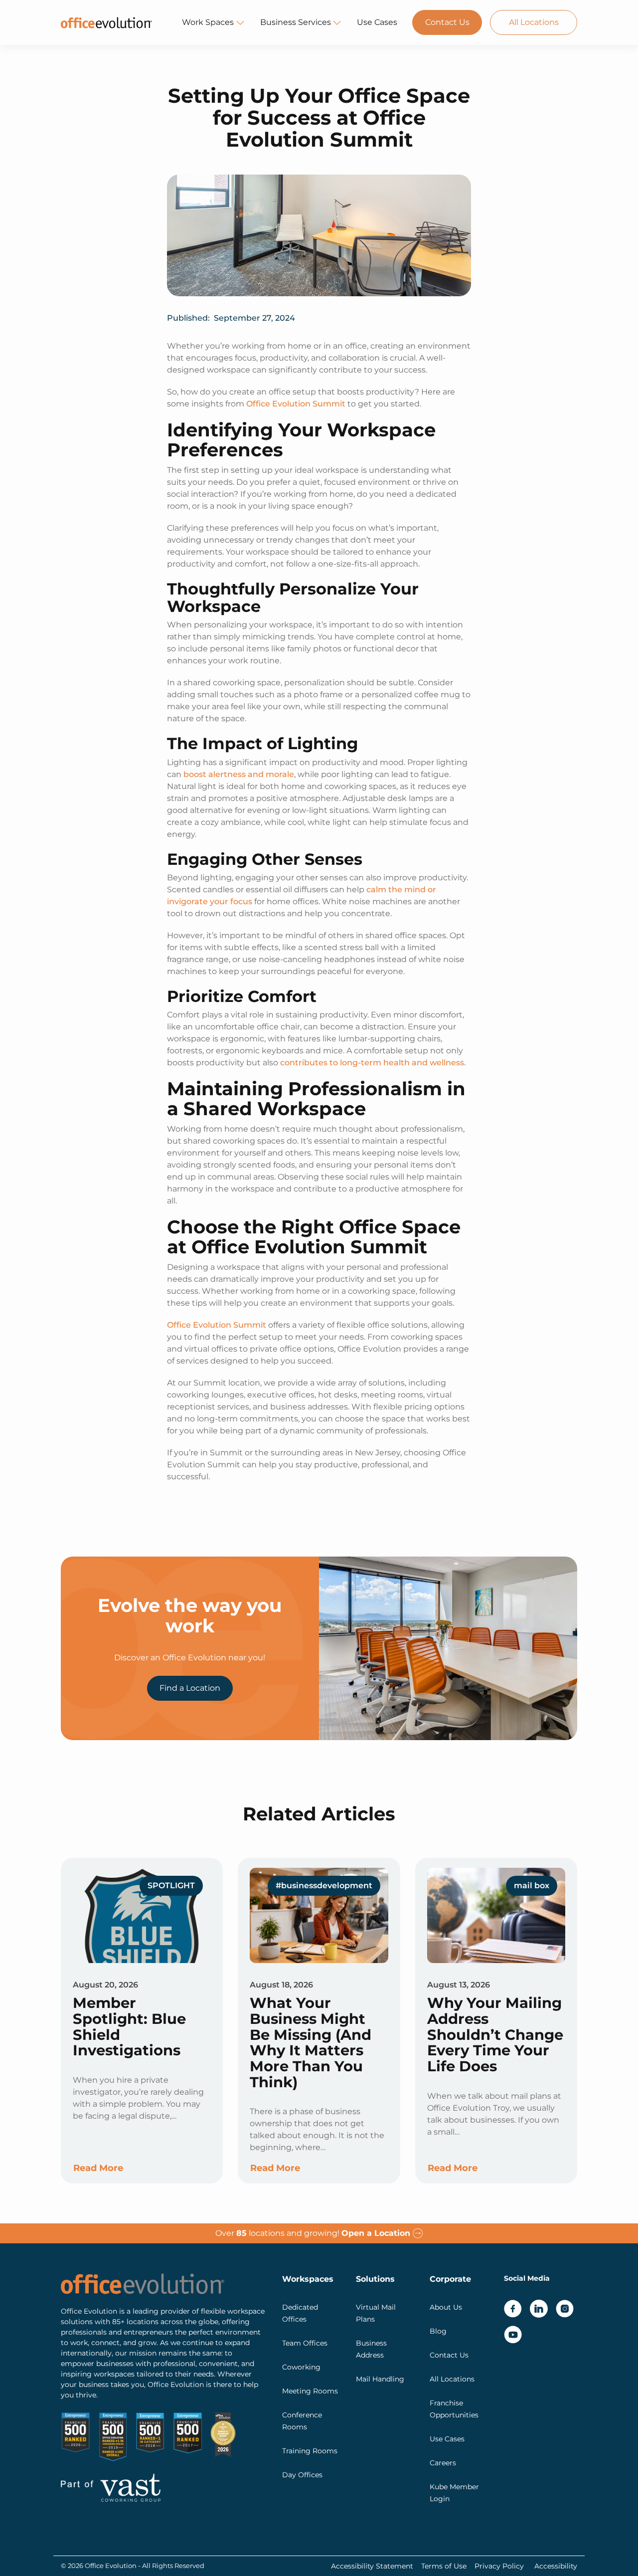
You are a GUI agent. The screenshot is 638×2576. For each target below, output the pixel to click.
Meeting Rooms (310, 2391)
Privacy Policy (499, 2566)
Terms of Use (444, 2566)
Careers (443, 2463)
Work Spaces (208, 22)
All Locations (534, 22)
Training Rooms (310, 2451)
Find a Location (190, 1688)
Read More (98, 2168)
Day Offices (302, 2475)
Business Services (296, 22)
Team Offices (305, 2343)
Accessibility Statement (372, 2566)
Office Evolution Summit (296, 404)
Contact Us (447, 22)
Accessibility (556, 2566)
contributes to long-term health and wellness (372, 1063)
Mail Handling (380, 2379)
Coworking (301, 2367)
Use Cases (377, 22)
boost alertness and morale (239, 774)
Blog (438, 2331)
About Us (446, 2307)
